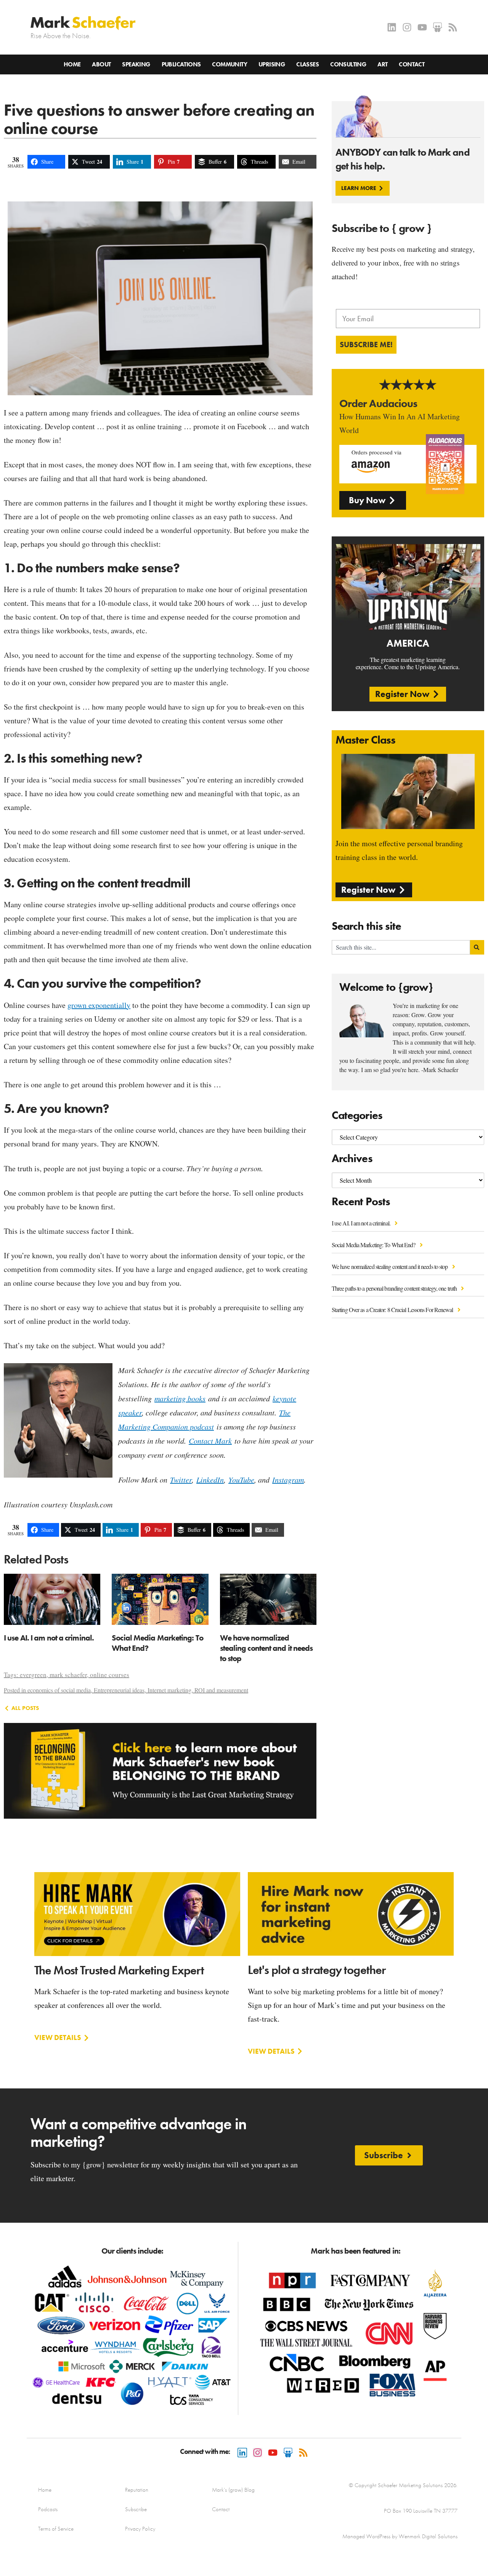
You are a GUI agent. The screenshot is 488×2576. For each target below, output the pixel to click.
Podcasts (48, 2509)
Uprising (272, 64)
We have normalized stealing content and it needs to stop (390, 1266)
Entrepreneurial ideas (119, 1690)
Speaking (136, 64)
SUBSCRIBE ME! (366, 345)
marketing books (180, 1398)
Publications (181, 64)
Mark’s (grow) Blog (233, 2490)
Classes (307, 64)
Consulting (348, 64)
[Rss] (453, 27)
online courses (110, 1675)
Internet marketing (169, 1690)
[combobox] (401, 947)
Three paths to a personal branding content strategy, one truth (395, 1288)
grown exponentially (99, 1005)
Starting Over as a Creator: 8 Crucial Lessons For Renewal (393, 1310)
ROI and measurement (221, 1690)
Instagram (288, 1480)
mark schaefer (68, 1675)
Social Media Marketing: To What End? (374, 1245)
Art (382, 64)
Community (230, 64)
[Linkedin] (392, 27)
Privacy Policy (140, 2529)
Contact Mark (210, 1441)
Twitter (181, 1480)
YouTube (241, 1480)
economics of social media (59, 1690)
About (101, 64)
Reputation (137, 2490)
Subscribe (136, 2509)
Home (72, 64)
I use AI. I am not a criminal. (362, 1223)
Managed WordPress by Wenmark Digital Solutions (400, 2536)
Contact (412, 64)
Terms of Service (56, 2529)
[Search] (477, 947)
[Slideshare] (437, 27)
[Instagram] (407, 27)
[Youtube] (422, 27)
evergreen (33, 1675)
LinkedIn (210, 1480)
